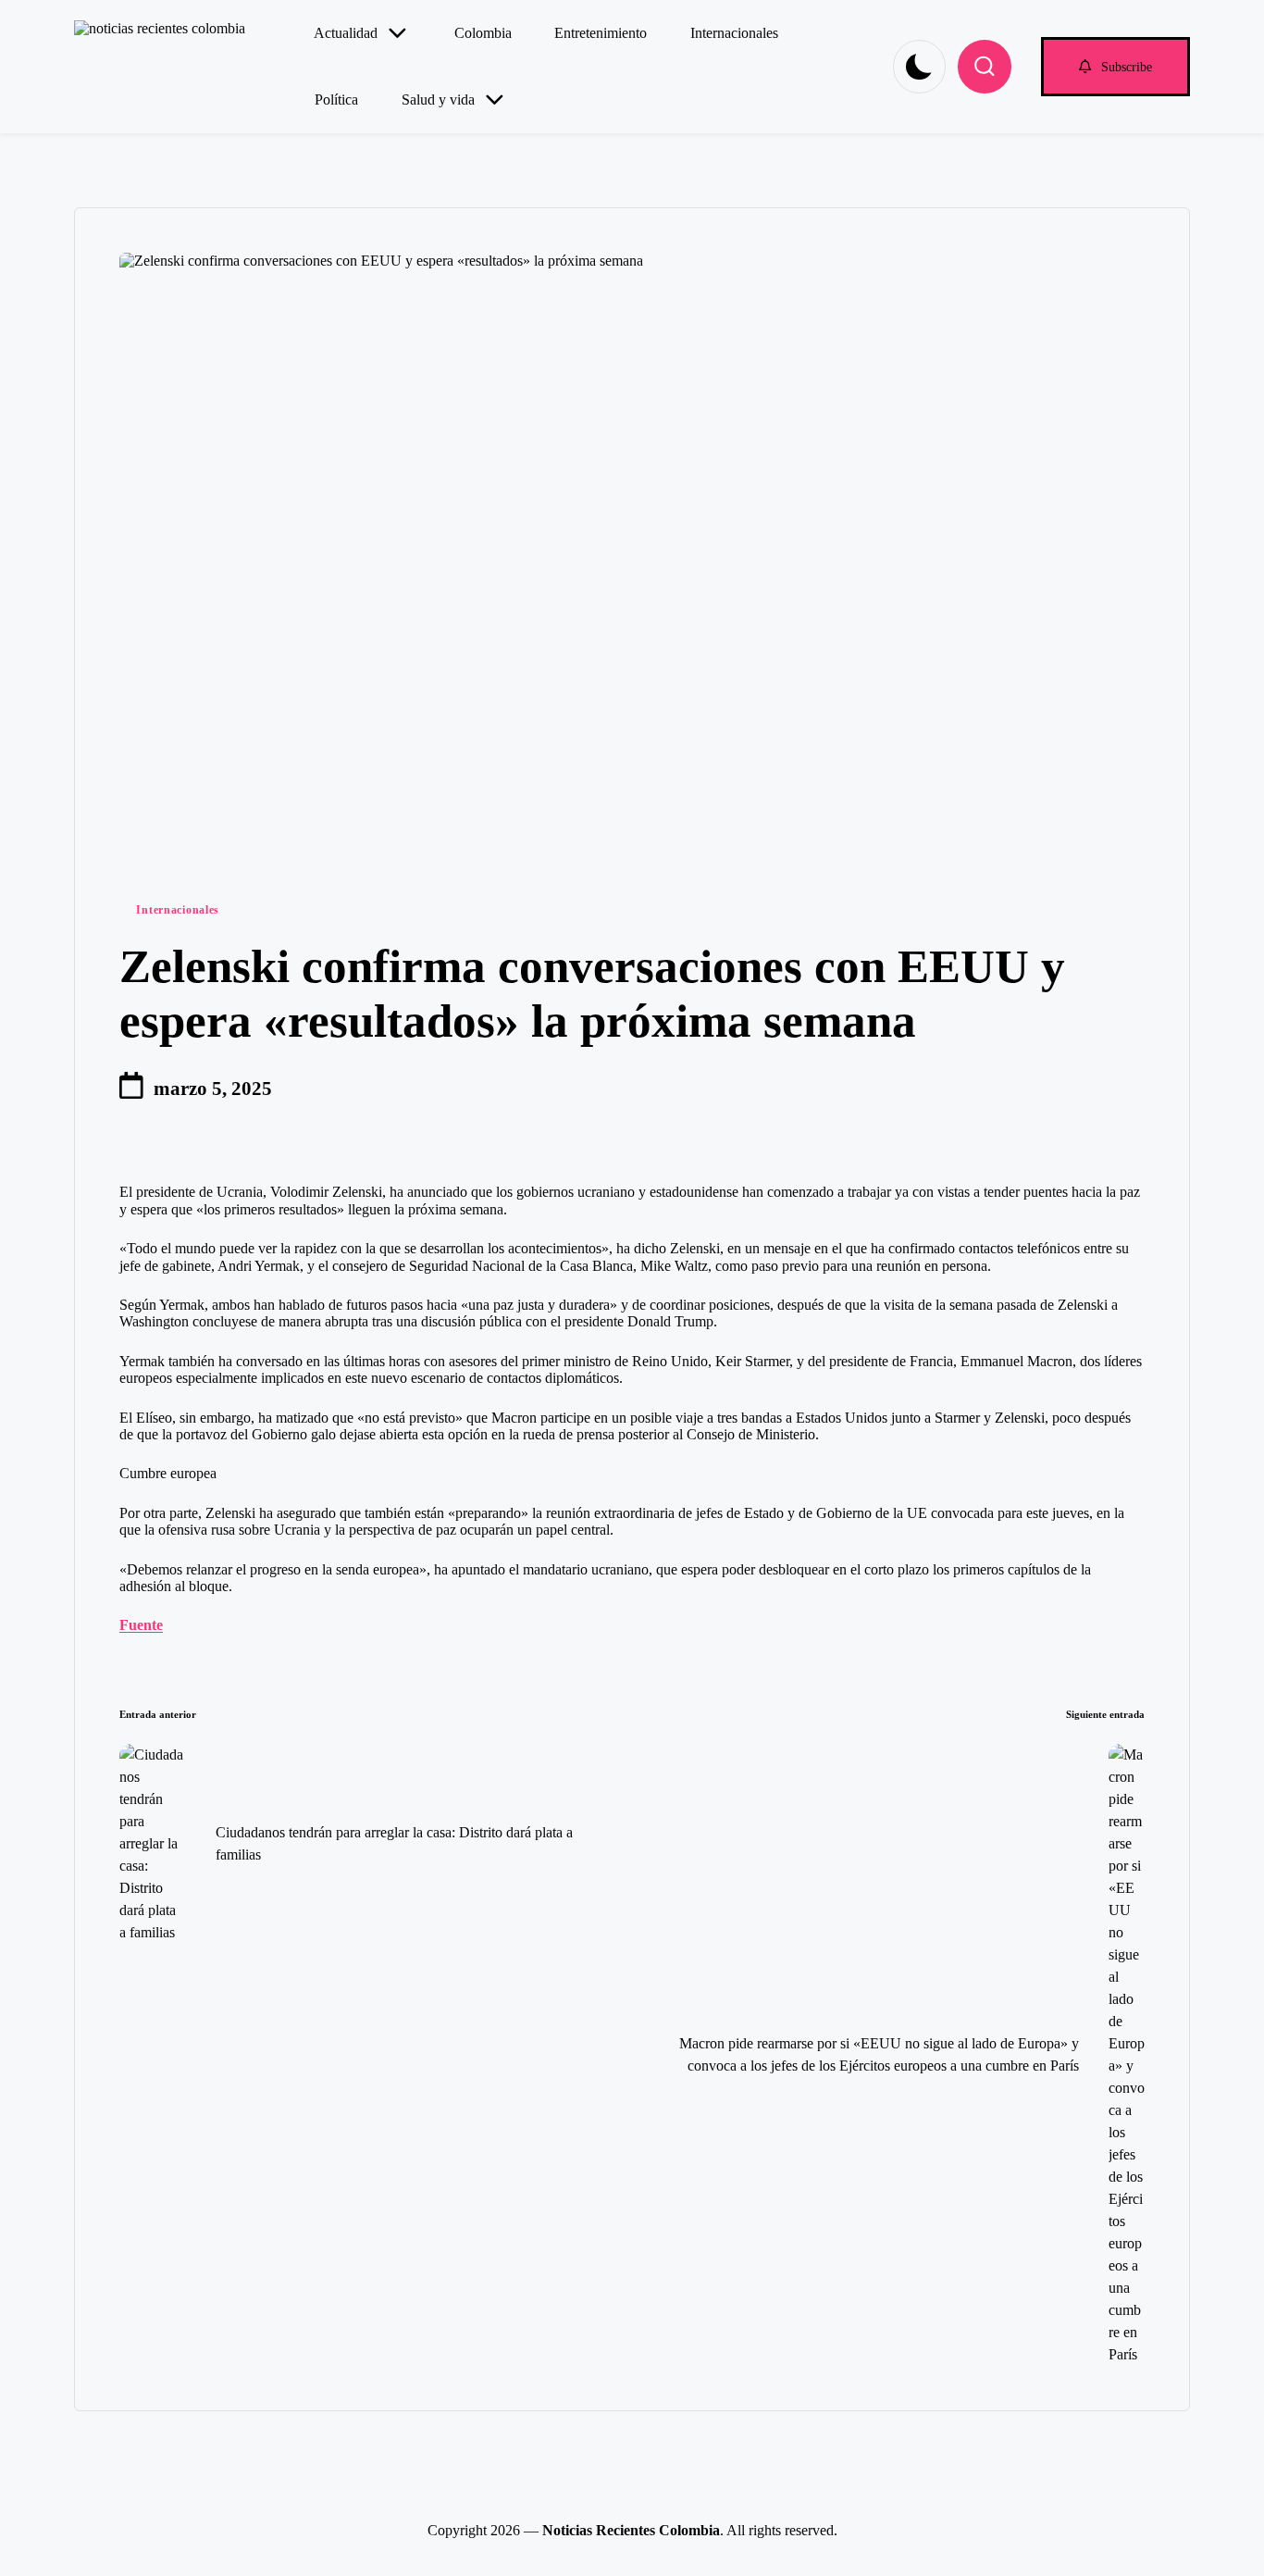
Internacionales (178, 910)
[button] (1115, 67)
